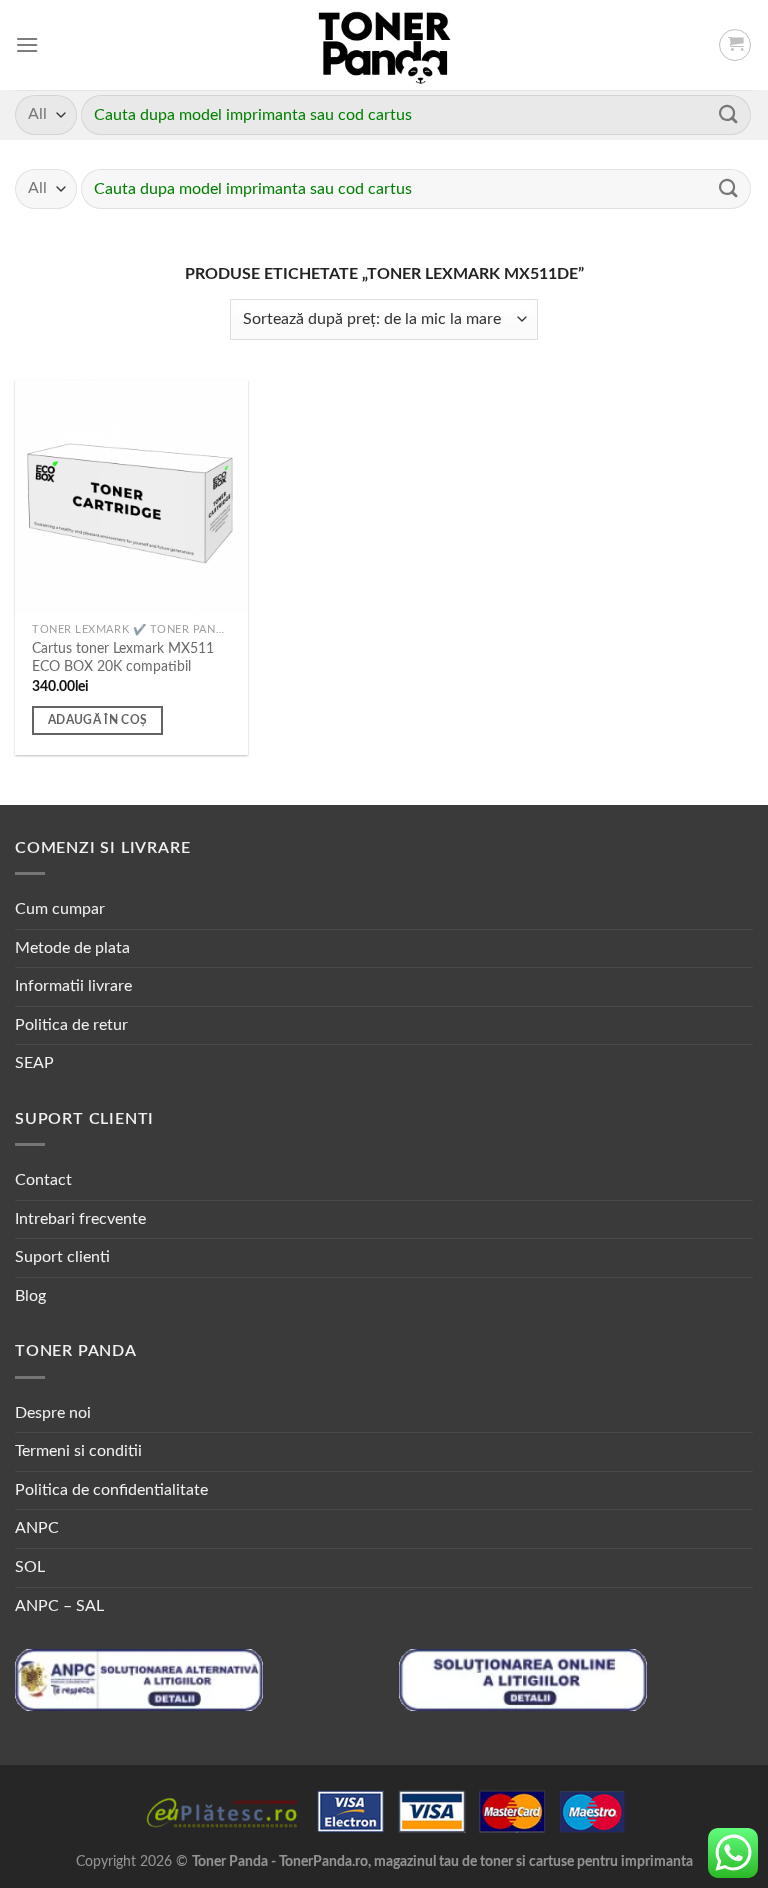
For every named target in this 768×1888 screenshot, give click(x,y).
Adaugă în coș (98, 720)
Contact (43, 1180)
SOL (30, 1567)
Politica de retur (71, 1025)
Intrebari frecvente (80, 1219)
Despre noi (53, 1413)
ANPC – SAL (59, 1606)
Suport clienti (62, 1257)
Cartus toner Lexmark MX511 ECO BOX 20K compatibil (123, 658)
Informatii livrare (73, 986)
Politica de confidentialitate (111, 1490)
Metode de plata (72, 948)
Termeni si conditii (78, 1451)
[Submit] (729, 114)
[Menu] (27, 44)
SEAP (34, 1063)
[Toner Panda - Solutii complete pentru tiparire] (384, 45)
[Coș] (735, 45)
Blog (30, 1296)
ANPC (37, 1528)
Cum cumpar (60, 909)
